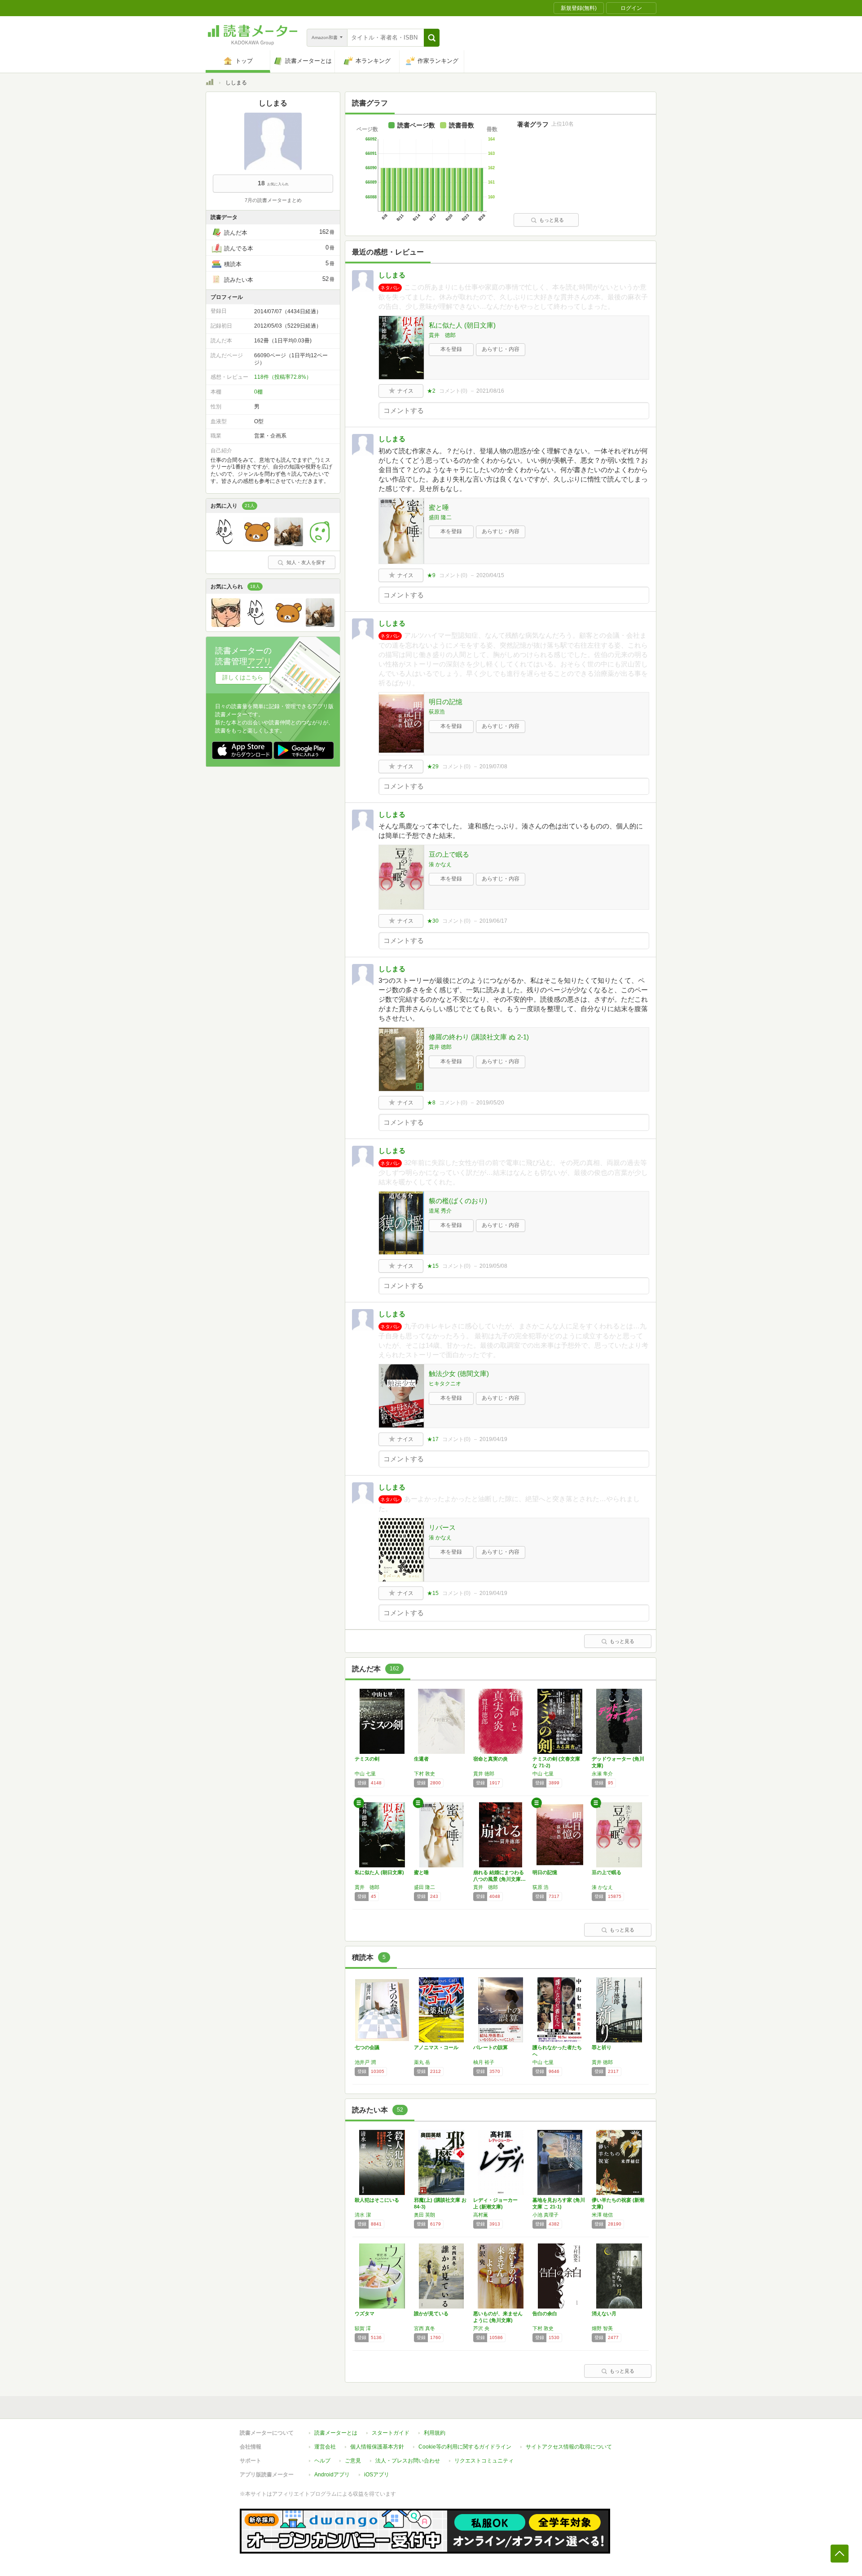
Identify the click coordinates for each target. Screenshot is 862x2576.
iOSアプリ (377, 2475)
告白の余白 (545, 2313)
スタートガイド (391, 2433)
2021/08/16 (490, 391)
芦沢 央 (481, 2328)
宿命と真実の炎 (490, 1759)
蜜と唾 (439, 507)
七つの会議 (367, 2047)
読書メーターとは (336, 2433)
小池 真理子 (545, 2215)
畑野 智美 (602, 2328)
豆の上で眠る (449, 854)
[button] (432, 38)
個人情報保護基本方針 (377, 2447)
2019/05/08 (493, 1266)
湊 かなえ (440, 864)
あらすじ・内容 (501, 349)
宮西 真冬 (424, 2328)
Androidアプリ (332, 2475)
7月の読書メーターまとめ (273, 200)
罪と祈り (602, 2047)
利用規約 (435, 2433)
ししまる (392, 275)
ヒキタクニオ (445, 1384)
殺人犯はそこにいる (377, 2200)
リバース (442, 1527)
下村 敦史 (424, 1774)
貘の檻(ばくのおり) (458, 1201)
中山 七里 (365, 1774)
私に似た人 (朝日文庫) (462, 325)
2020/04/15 (490, 575)
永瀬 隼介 (602, 1774)
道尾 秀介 (440, 1211)
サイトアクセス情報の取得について (569, 2447)
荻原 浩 (541, 1887)
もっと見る (552, 220)
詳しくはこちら (243, 677)
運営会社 (325, 2447)
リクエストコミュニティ (484, 2461)
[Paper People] (226, 544)
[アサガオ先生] (320, 544)
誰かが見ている (431, 2313)
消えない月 (604, 2313)
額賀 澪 (363, 2328)
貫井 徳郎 (442, 335)
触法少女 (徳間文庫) (459, 1373)
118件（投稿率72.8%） (283, 377)
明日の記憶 (446, 702)
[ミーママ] (289, 544)
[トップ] (210, 83)
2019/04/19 (493, 1439)
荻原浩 (437, 712)
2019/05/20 (490, 1103)
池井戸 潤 (365, 2062)
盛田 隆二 (440, 517)
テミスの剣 (367, 1759)
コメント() (453, 391)
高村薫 (481, 2215)
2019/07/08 (493, 767)
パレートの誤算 (490, 2047)
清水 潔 (363, 2215)
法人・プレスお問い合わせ (408, 2461)
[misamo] (257, 544)
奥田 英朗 (424, 2215)
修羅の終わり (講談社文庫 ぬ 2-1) (479, 1037)
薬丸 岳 (422, 2062)
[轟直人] (226, 625)
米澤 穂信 (602, 2215)
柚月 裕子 (484, 2062)
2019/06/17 (493, 921)
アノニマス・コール (436, 2047)
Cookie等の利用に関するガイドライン (465, 2447)
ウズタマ (365, 2313)
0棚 (258, 392)
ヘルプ (322, 2461)
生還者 (421, 1759)
